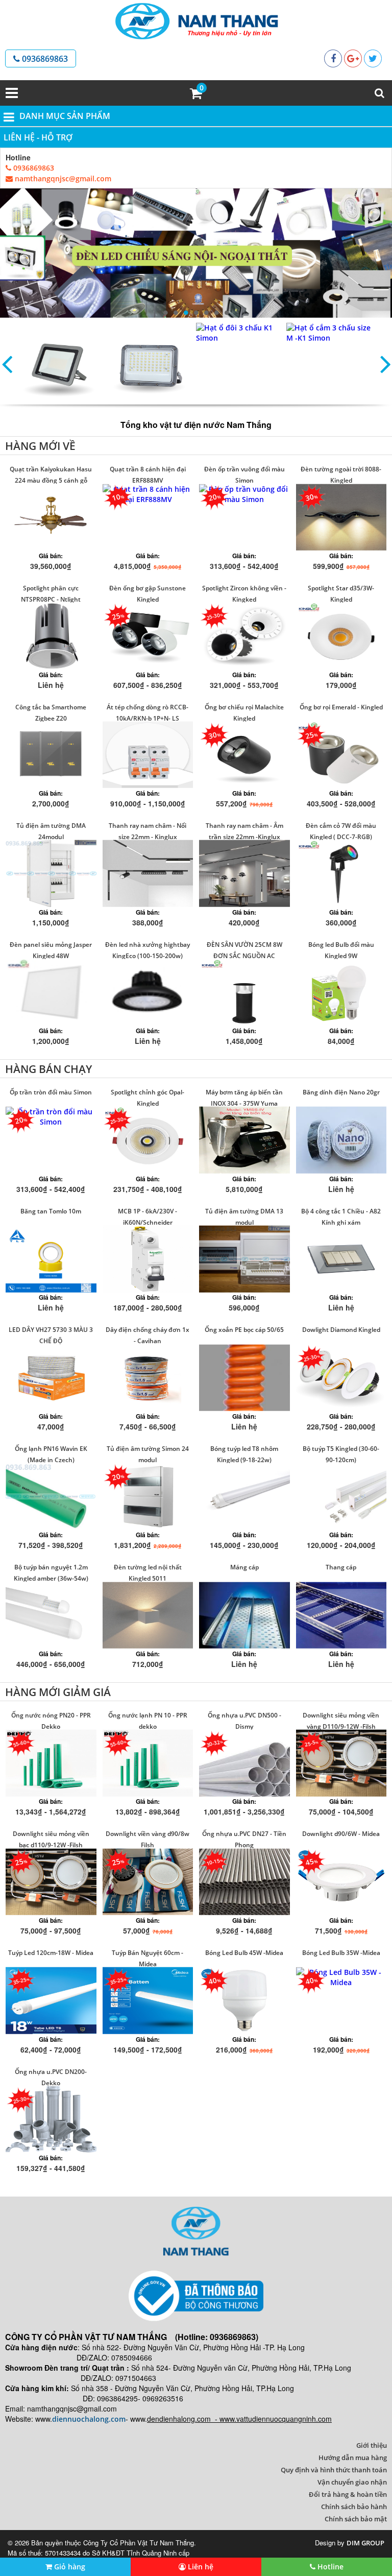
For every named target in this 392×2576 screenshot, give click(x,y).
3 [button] (186, 313)
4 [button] (196, 313)
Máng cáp (244, 1567)
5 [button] (206, 313)
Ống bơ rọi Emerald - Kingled (341, 707)
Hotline (329, 2567)
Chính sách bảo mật (356, 2519)
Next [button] (385, 364)
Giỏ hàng (69, 2567)
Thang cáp (341, 1567)
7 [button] (227, 313)
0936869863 (44, 59)
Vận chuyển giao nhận (352, 2482)
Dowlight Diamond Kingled (341, 1330)
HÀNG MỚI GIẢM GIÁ (58, 1692)
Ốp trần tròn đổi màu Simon (51, 1092)
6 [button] (216, 313)
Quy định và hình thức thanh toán (334, 2470)
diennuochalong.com (89, 2419)
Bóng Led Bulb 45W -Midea (244, 1953)
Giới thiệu (372, 2445)
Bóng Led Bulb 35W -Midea (341, 1953)
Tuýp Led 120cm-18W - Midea (51, 1953)
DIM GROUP (365, 2543)
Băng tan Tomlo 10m (51, 1211)
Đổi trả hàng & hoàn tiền (348, 2494)
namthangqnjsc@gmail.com (62, 178)
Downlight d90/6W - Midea (341, 1834)
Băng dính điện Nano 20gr (341, 1092)
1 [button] (165, 313)
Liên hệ (200, 2567)
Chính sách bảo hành (354, 2507)
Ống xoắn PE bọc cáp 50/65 (244, 1330)
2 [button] (176, 313)
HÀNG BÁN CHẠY (48, 1069)
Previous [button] (7, 364)
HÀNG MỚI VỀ (40, 446)
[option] (196, 253)
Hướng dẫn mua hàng (353, 2458)
